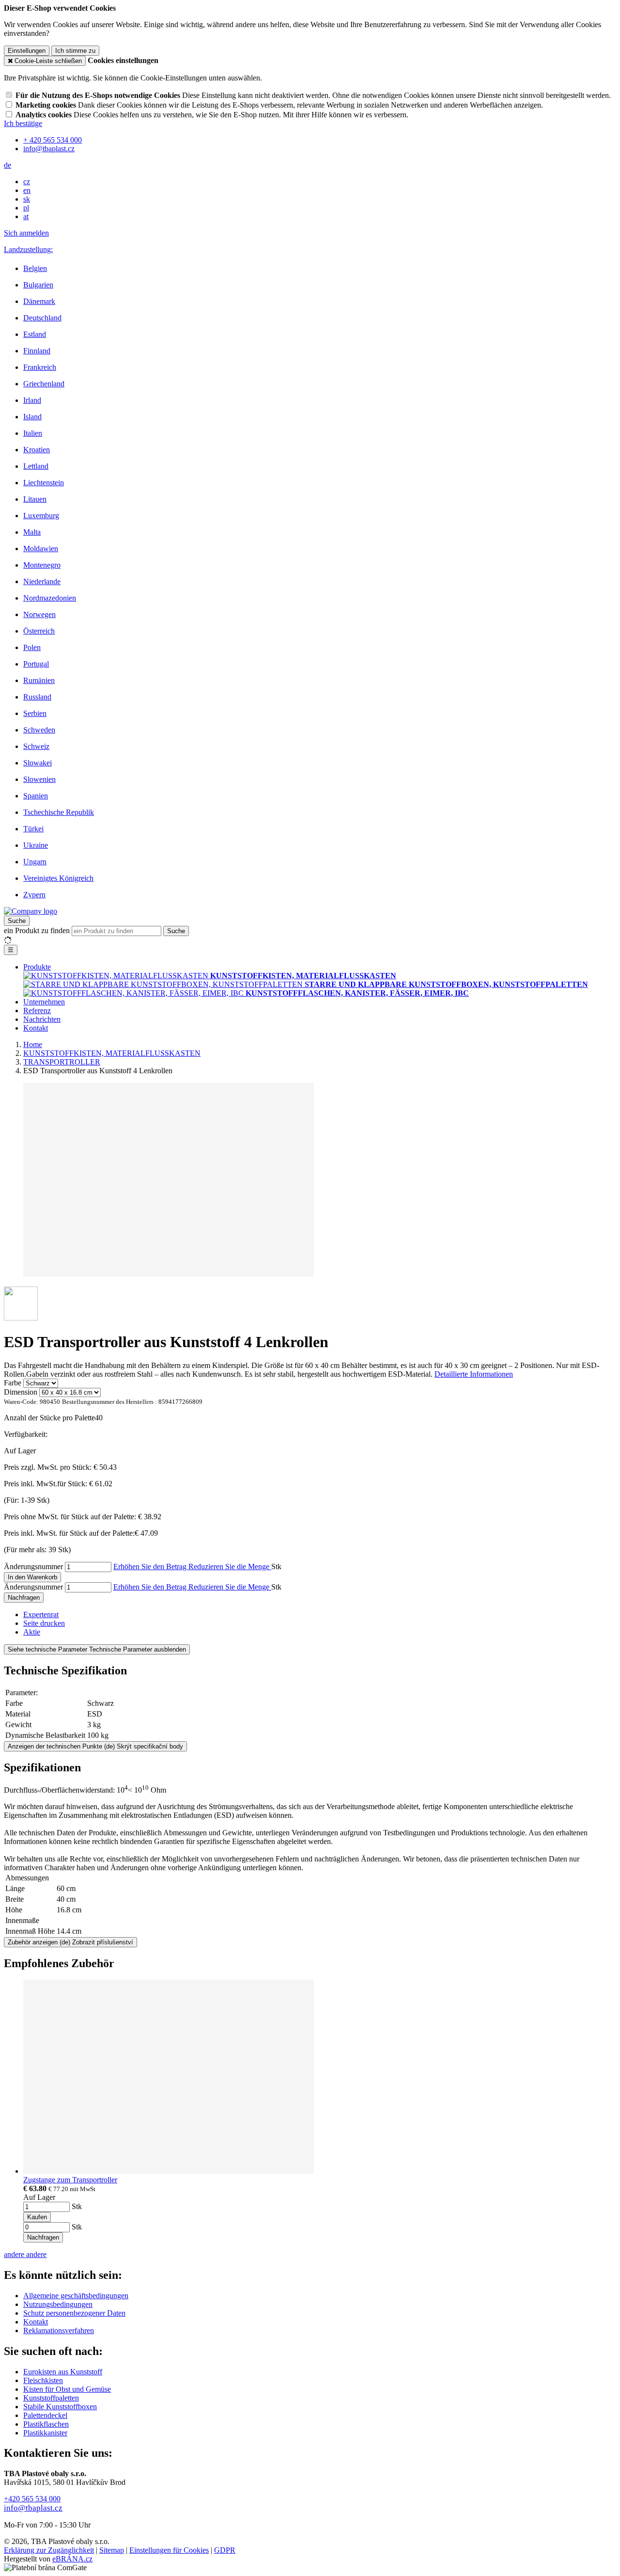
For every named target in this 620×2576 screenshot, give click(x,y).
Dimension (21, 1392)
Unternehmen (44, 1002)
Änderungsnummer (33, 1566)
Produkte (37, 967)
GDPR (225, 2550)
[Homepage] (31, 911)
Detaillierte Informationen (474, 1374)
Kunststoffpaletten (51, 2398)
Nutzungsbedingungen (58, 2304)
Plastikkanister (45, 2433)
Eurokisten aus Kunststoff (63, 2372)
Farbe (13, 1383)
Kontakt (36, 1028)
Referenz (37, 1010)
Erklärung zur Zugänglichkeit (49, 2550)
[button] (8, 165)
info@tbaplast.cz (33, 2508)
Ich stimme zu (75, 51)
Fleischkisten (43, 2380)
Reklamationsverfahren (59, 2330)
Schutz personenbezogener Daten (74, 2313)
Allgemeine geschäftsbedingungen (76, 2296)
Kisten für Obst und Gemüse (67, 2389)
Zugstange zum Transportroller (70, 2180)
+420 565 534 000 (32, 2499)
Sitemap (112, 2550)
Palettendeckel (45, 2415)
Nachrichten (42, 1019)
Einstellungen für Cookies (169, 2550)
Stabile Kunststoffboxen (60, 2407)
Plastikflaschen (46, 2424)
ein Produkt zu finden (37, 930)
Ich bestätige (23, 123)
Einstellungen (27, 51)
